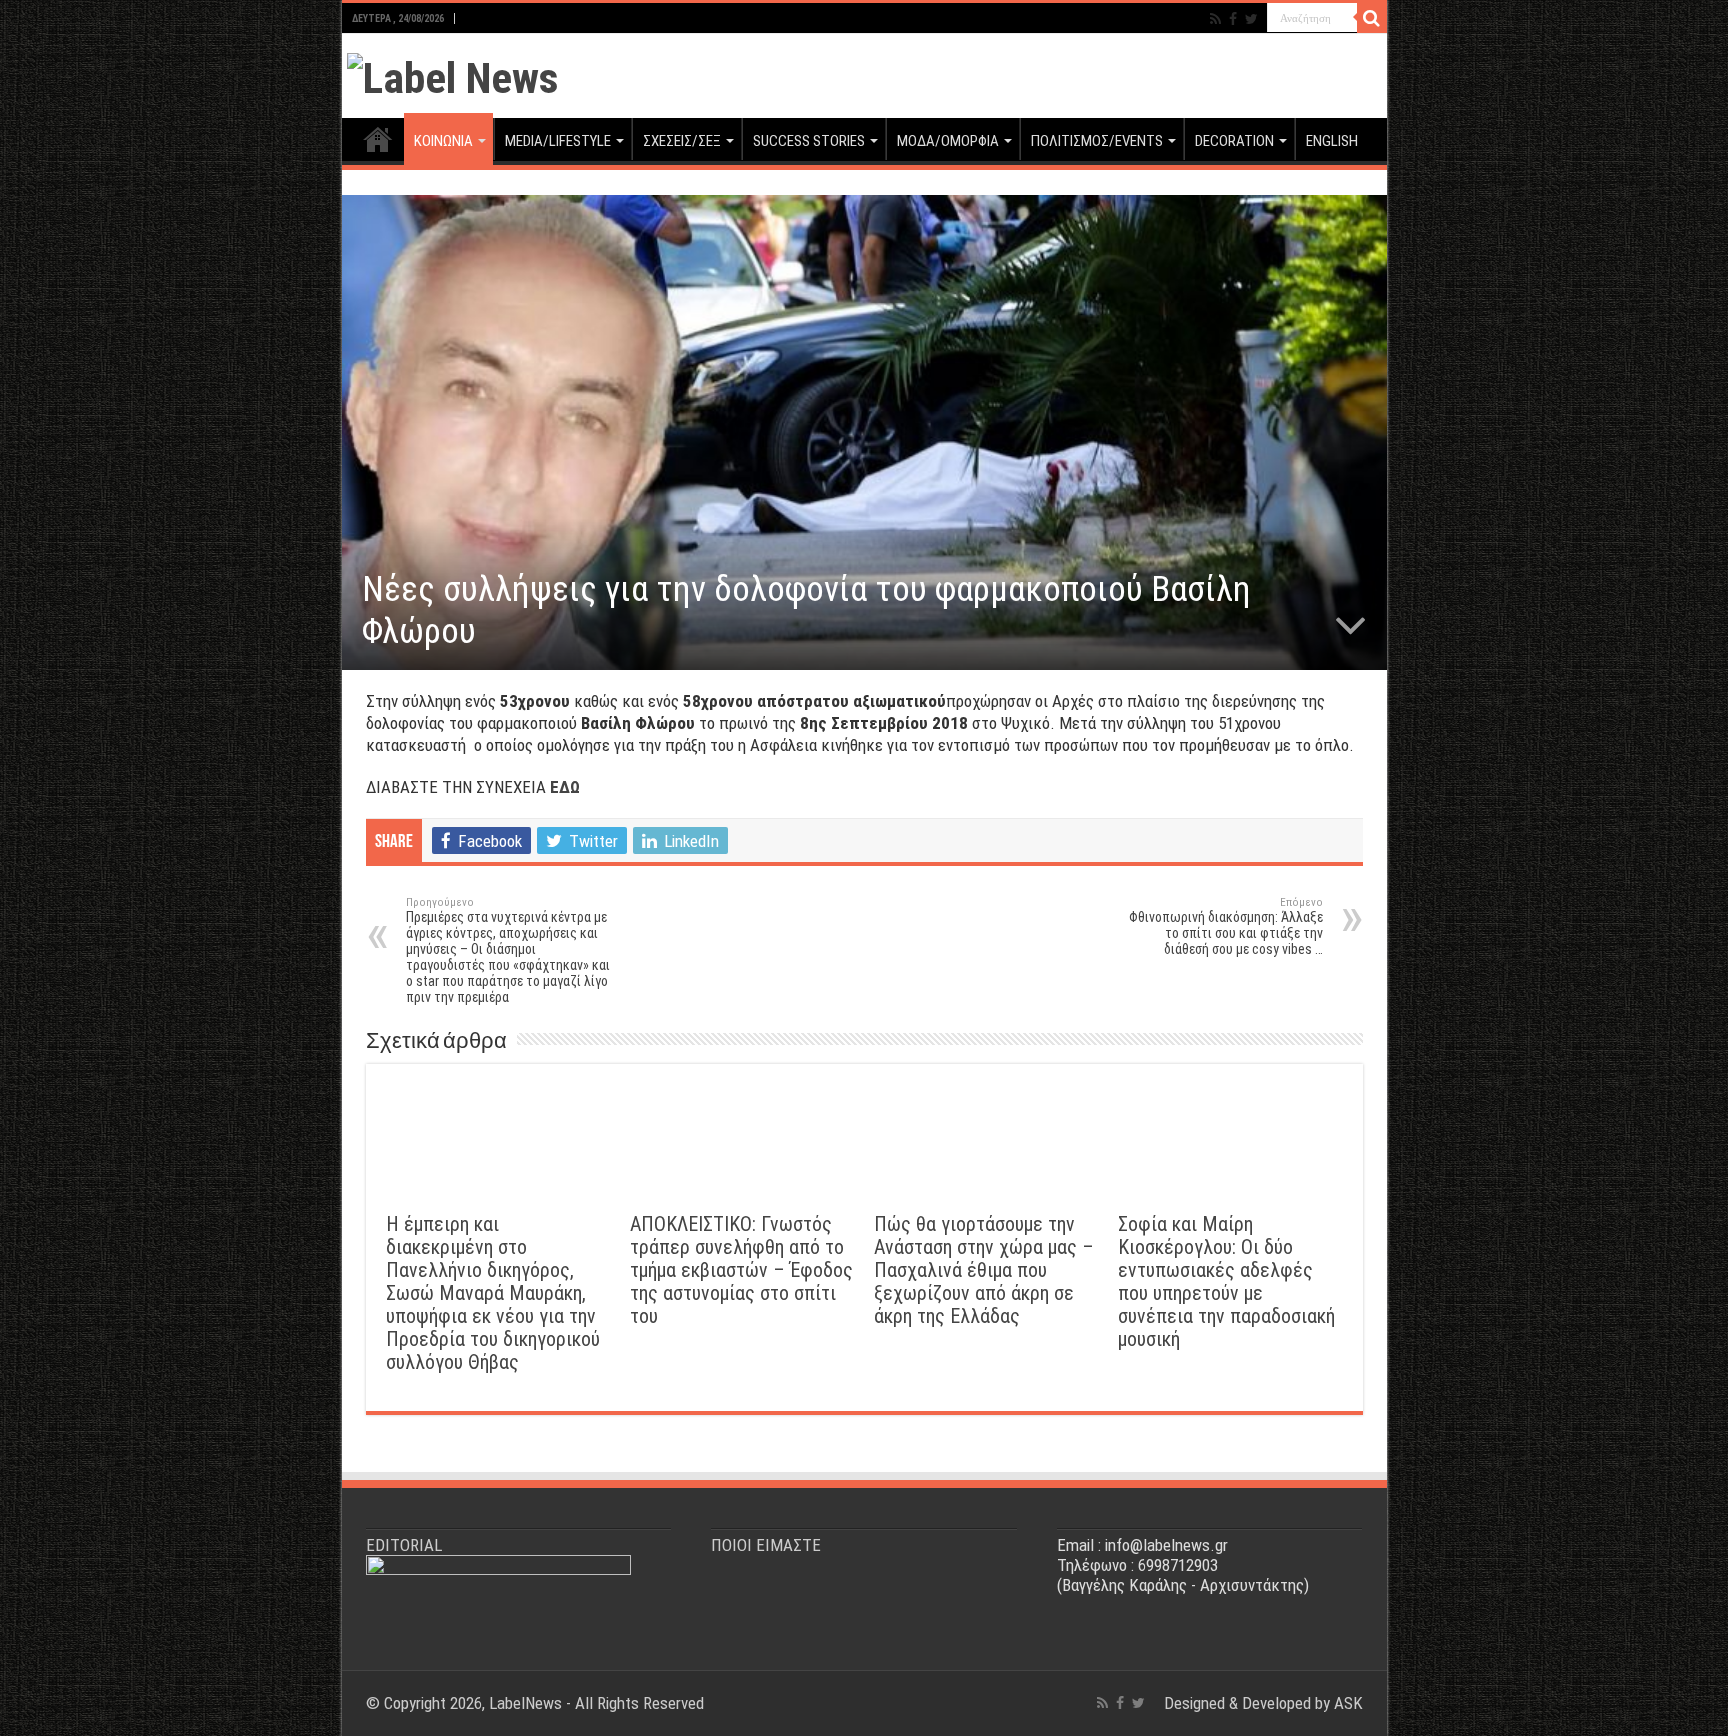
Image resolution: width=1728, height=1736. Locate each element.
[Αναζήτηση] (1372, 18)
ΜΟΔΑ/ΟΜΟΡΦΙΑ (948, 141)
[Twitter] (1251, 19)
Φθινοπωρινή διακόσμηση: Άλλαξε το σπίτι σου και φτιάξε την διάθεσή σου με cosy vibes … (1226, 926)
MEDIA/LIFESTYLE (558, 141)
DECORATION (1234, 141)
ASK (1348, 1703)
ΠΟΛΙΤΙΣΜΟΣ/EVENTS (1097, 141)
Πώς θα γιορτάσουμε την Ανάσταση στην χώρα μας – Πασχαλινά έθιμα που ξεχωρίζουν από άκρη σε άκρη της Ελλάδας (984, 1270)
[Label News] (453, 74)
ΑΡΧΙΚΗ (378, 139)
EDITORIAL (404, 1545)
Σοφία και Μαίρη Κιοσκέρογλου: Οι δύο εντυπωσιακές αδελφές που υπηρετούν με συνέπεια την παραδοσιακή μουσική (1226, 1282)
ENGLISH (1332, 141)
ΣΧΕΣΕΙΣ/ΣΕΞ (682, 141)
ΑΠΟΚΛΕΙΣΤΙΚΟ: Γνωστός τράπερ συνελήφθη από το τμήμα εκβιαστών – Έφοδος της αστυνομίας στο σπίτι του (741, 1270)
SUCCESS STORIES (809, 141)
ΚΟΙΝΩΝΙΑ (443, 141)
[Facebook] (1233, 19)
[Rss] (1215, 19)
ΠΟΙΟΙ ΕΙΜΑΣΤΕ (766, 1545)
